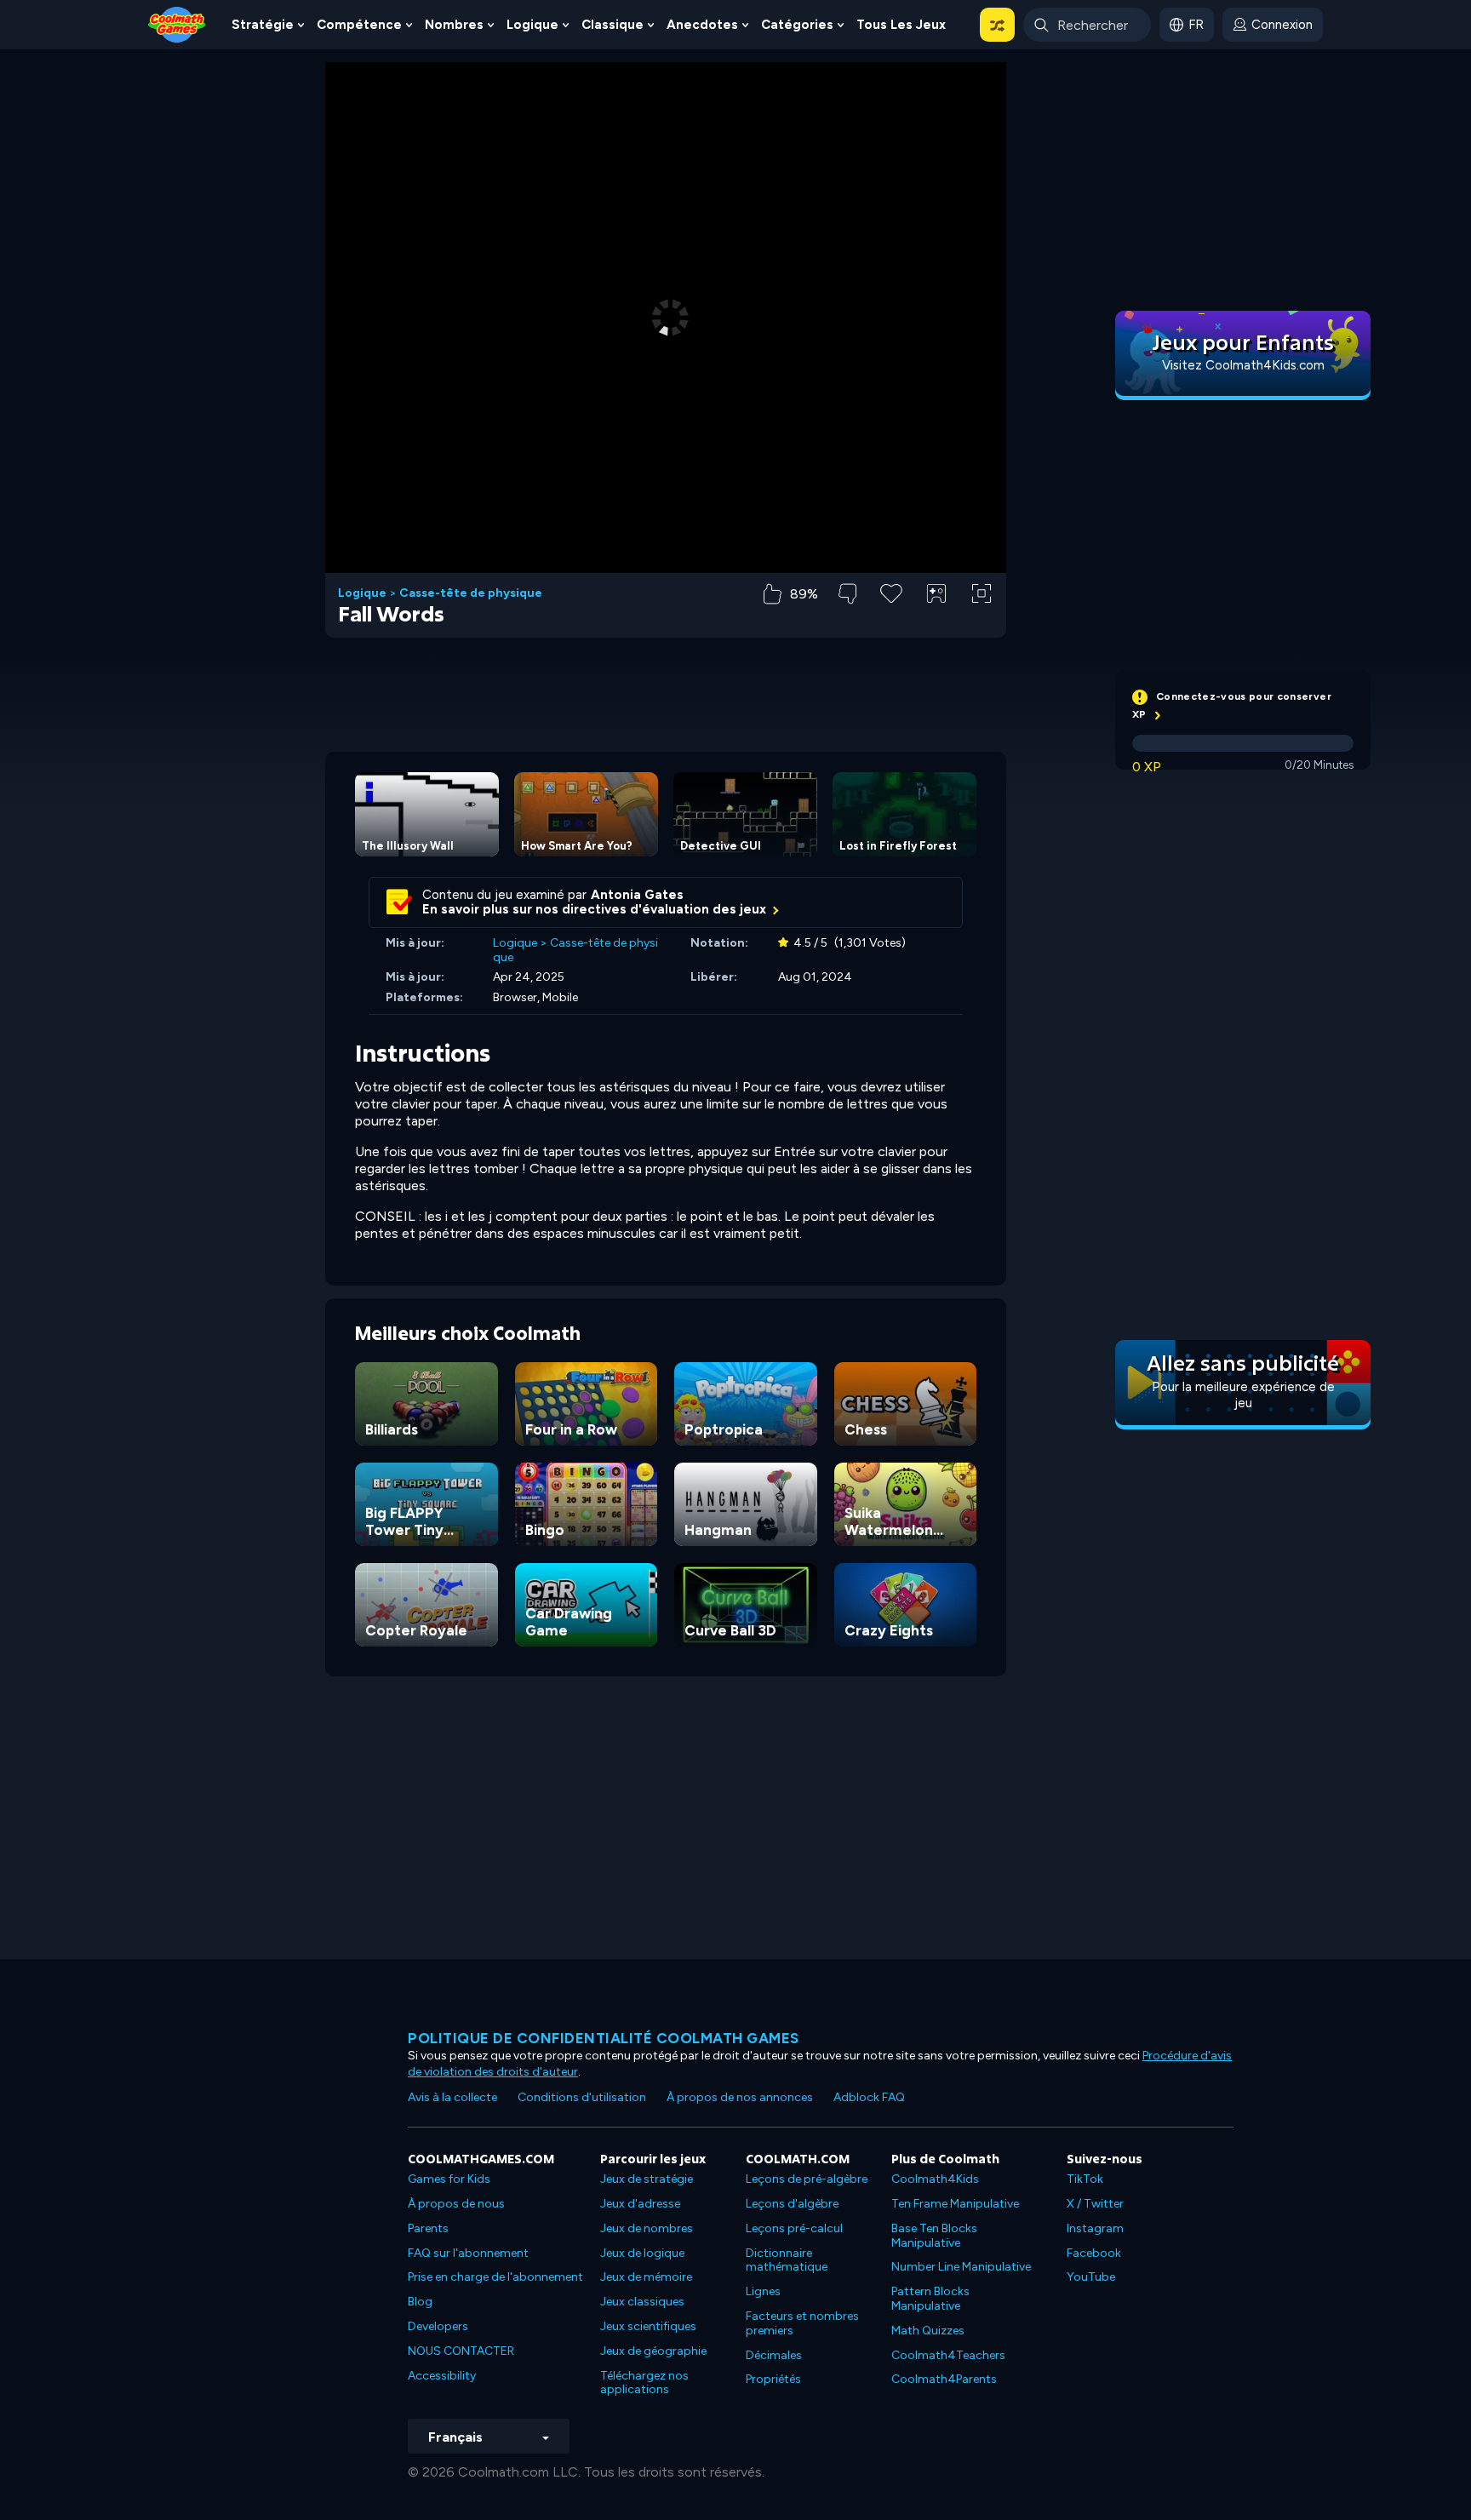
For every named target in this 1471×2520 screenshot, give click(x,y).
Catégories (797, 25)
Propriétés (773, 2379)
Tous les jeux (901, 25)
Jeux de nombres (647, 2228)
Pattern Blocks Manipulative (930, 2299)
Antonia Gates (637, 895)
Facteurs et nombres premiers (802, 2323)
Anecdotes (702, 25)
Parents (428, 2228)
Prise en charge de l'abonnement (495, 2277)
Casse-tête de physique (471, 593)
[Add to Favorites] (891, 592)
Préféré (892, 620)
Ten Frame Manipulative (955, 2204)
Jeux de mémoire (646, 2277)
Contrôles (936, 622)
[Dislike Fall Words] (847, 594)
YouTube (1091, 2277)
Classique (612, 25)
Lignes (763, 2291)
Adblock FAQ (869, 2097)
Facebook (1094, 2253)
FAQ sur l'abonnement (468, 2253)
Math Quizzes (928, 2331)
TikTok (1085, 2179)
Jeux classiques (642, 2302)
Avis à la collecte (452, 2097)
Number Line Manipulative (961, 2267)
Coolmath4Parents (944, 2379)
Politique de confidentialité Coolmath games (604, 2038)
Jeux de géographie (653, 2351)
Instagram (1095, 2228)
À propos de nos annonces (740, 2097)
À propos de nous (456, 2204)
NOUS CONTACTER (461, 2351)
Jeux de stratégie (647, 2179)
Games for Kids (449, 2179)
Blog (420, 2302)
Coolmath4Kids (935, 2179)
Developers (438, 2326)
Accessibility (442, 2376)
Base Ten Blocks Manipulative (934, 2236)
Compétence (359, 25)
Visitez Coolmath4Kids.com (1243, 365)
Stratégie (263, 25)
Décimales (774, 2355)
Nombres (454, 25)
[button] (997, 25)
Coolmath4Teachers (948, 2355)
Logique (532, 25)
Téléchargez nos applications (644, 2383)
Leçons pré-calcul (794, 2228)
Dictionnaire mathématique (787, 2260)
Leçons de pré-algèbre (807, 2179)
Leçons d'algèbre (792, 2204)
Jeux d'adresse (640, 2204)
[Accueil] (177, 23)
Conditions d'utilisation (582, 2097)
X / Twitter (1095, 2204)
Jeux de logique (642, 2253)
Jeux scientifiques (648, 2326)
